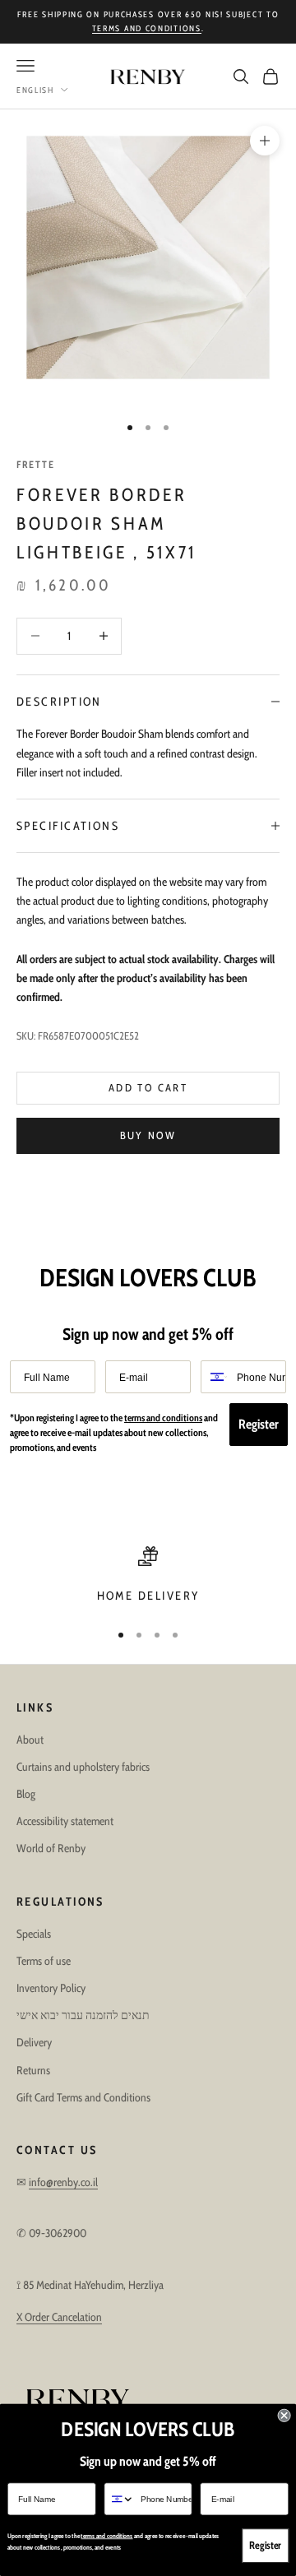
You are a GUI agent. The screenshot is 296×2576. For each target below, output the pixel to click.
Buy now (148, 1135)
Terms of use (44, 1961)
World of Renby (51, 1848)
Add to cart (148, 1087)
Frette (36, 464)
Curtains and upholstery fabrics (83, 1767)
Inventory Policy (51, 1988)
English (35, 90)
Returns (33, 2070)
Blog (26, 1794)
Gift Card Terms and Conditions (83, 2097)
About (30, 1740)
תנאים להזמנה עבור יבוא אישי (83, 2015)
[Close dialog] (284, 2416)
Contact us (57, 2150)
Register (259, 1424)
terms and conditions (147, 28)
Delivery (34, 2042)
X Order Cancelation (59, 2317)
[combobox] (215, 1377)
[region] (148, 1576)
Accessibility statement (65, 1821)
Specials (34, 1934)
